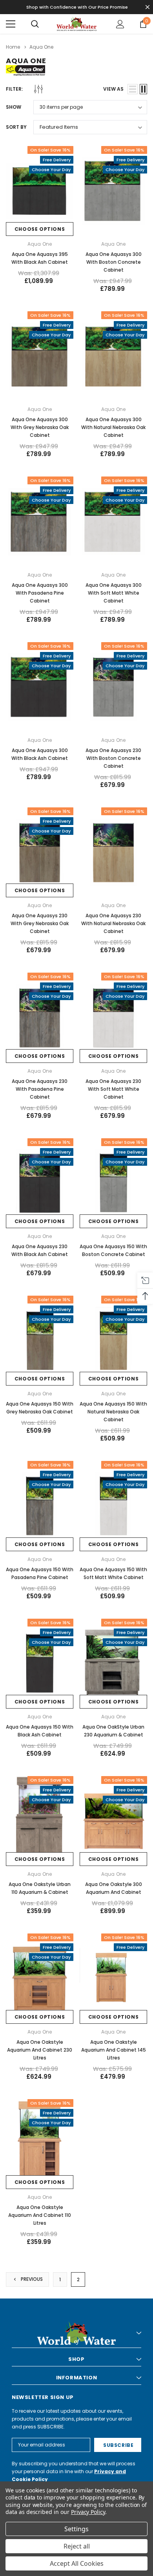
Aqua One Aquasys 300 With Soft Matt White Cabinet (114, 593)
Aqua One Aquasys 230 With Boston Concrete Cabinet (113, 758)
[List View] (133, 89)
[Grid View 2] (143, 89)
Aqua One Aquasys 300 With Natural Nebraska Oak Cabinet (113, 427)
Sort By (16, 127)
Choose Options (40, 229)
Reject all (77, 2546)
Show (14, 107)
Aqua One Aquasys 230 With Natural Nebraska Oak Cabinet (113, 923)
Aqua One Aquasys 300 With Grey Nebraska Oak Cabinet (40, 427)
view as (113, 89)
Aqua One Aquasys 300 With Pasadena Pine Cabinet (40, 593)
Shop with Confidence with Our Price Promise (77, 7)
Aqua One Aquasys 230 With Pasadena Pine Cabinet (40, 1089)
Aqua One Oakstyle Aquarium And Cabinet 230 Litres (40, 2050)
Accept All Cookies (77, 2563)
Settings (76, 2529)
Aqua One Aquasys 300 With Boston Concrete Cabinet (114, 262)
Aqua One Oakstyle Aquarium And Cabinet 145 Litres (114, 2050)
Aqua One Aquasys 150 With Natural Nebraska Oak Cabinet (113, 1412)
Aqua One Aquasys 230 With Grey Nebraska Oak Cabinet (40, 923)
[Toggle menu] (11, 24)
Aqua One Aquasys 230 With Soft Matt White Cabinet (113, 1089)
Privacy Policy (88, 2512)
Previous (31, 2279)
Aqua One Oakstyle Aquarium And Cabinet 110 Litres (40, 2215)
